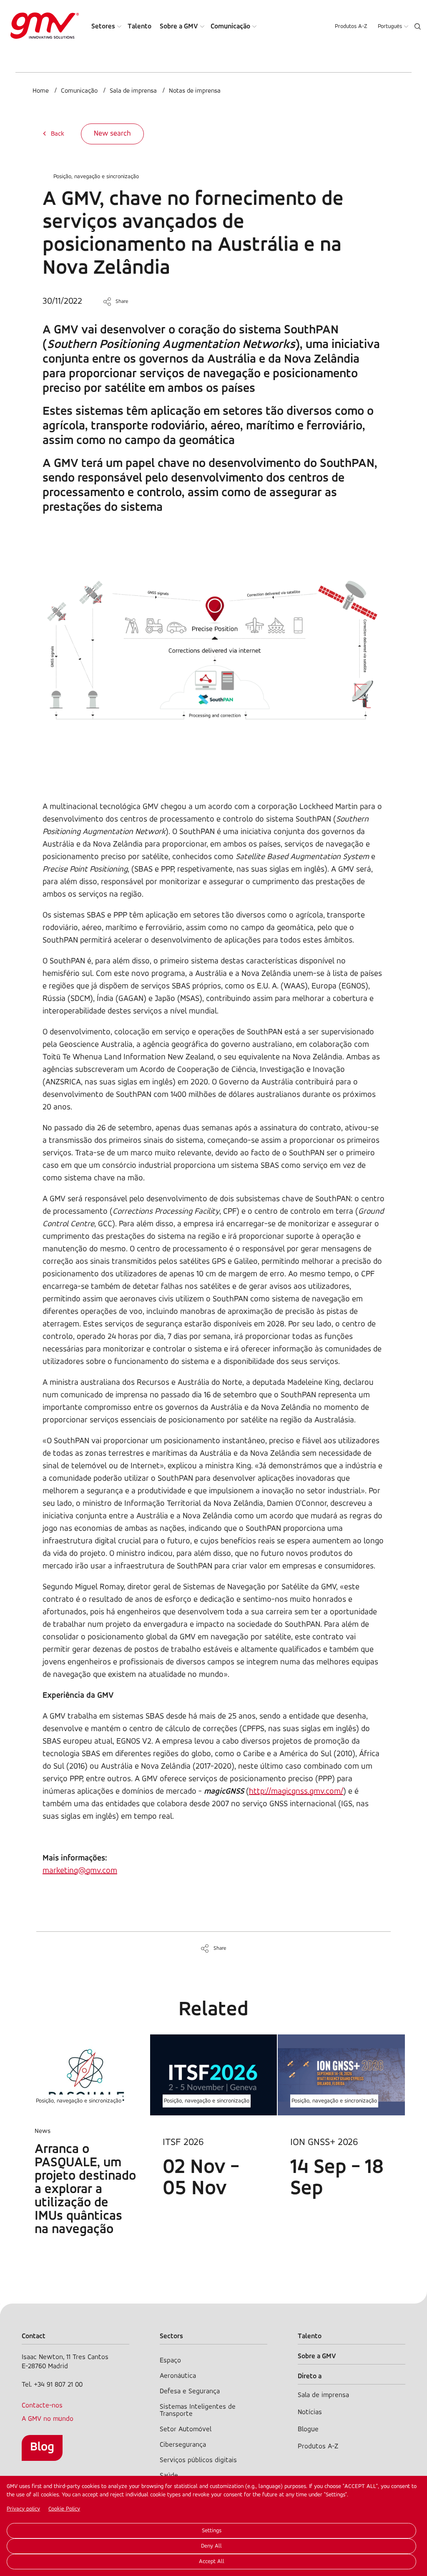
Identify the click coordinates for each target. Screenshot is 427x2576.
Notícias (310, 2412)
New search (112, 134)
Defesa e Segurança (190, 2391)
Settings (212, 2531)
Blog (42, 2447)
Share (122, 301)
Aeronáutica (178, 2376)
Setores (103, 26)
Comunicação (230, 26)
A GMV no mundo (48, 2419)
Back (58, 134)
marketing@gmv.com (80, 1871)
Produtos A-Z (351, 26)
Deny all (211, 2546)
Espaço (170, 2360)
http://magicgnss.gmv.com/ (296, 1792)
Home (41, 91)
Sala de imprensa (133, 91)
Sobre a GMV (179, 26)
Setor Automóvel (186, 2429)
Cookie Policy (64, 2509)
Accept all (212, 2562)
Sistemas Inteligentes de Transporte (198, 2410)
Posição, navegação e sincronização (96, 177)
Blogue (308, 2429)
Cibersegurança (183, 2445)
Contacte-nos (42, 2406)
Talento (139, 26)
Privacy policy (23, 2509)
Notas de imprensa (195, 91)
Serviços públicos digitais (198, 2460)
